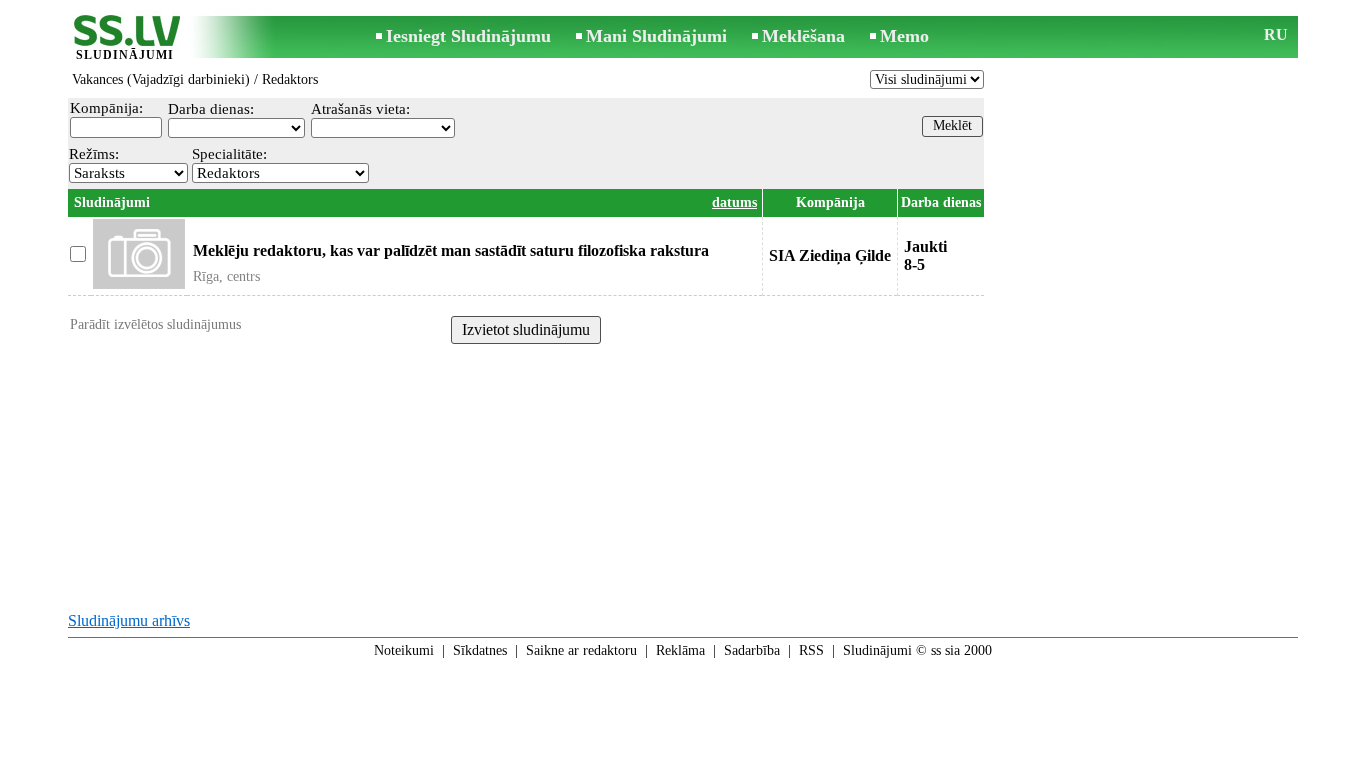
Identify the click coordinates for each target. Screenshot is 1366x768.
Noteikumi (404, 650)
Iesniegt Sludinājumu (468, 36)
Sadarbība (752, 650)
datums (734, 202)
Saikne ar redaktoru (581, 650)
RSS (811, 650)
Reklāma (680, 650)
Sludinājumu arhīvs (129, 620)
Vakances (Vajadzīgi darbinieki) (161, 79)
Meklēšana (803, 36)
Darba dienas (941, 202)
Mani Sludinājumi (656, 36)
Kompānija (830, 202)
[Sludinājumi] (125, 38)
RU (1276, 34)
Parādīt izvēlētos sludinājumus (155, 324)
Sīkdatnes (480, 650)
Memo (904, 36)
